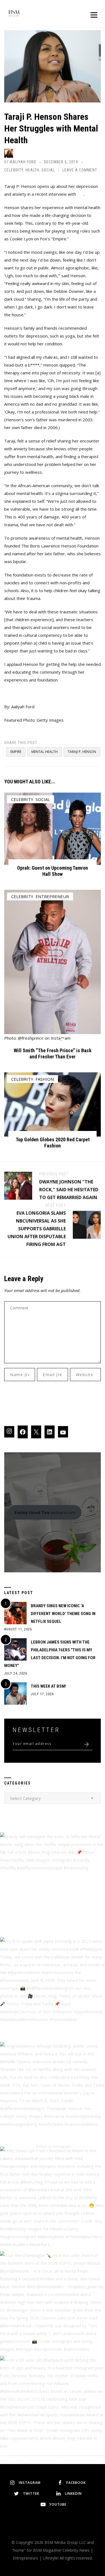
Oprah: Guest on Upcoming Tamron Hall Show (53, 871)
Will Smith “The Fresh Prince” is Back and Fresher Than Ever (53, 1053)
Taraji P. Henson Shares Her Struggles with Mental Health (51, 128)
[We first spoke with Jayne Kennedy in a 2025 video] (53, 1990)
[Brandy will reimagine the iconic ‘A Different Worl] (53, 1885)
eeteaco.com (45, 1512)
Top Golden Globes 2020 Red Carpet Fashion (53, 1143)
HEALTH (32, 170)
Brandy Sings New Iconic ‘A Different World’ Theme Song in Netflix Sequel (63, 1614)
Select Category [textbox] (25, 1798)
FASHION (45, 1079)
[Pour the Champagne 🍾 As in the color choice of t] (53, 2304)
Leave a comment (80, 170)
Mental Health (45, 752)
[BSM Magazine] (14, 14)
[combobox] (53, 1798)
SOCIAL (48, 170)
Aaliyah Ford (23, 162)
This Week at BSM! (48, 1686)
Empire (16, 752)
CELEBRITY (14, 170)
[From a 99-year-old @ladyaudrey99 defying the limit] (53, 2408)
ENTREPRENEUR (52, 896)
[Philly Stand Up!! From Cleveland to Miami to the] (53, 2199)
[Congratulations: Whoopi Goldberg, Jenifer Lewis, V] (53, 2094)
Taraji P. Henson (82, 752)
